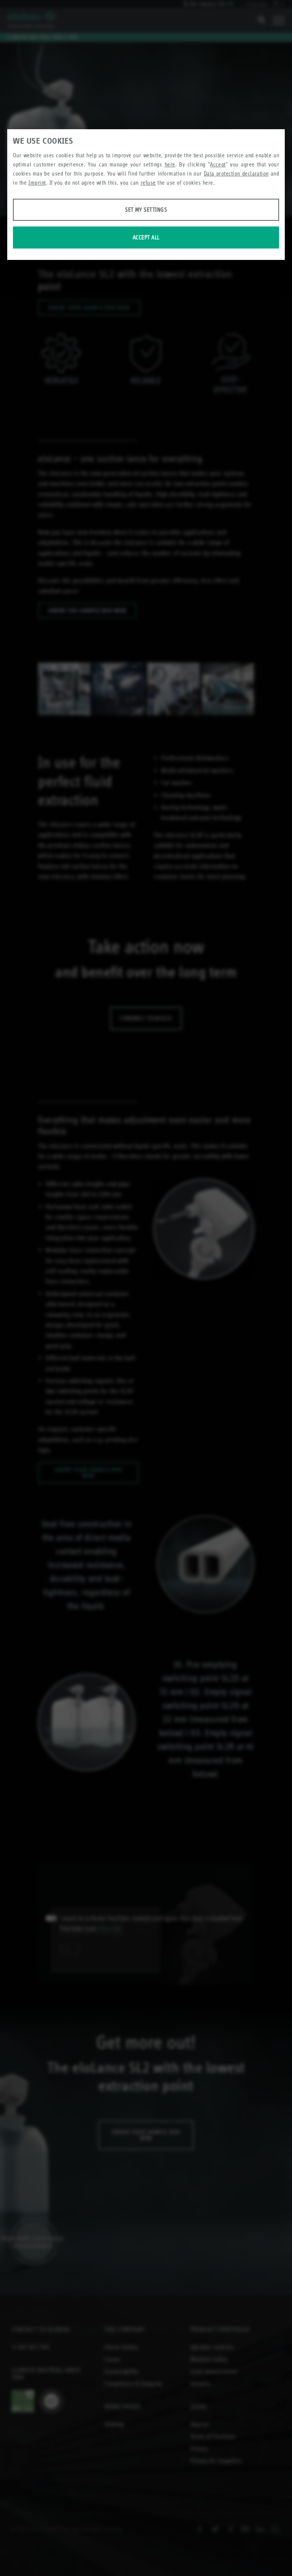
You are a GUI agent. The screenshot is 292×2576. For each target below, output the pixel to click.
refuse (148, 183)
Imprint (37, 183)
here (170, 164)
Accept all (146, 237)
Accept (218, 164)
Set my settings (146, 210)
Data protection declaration (236, 173)
